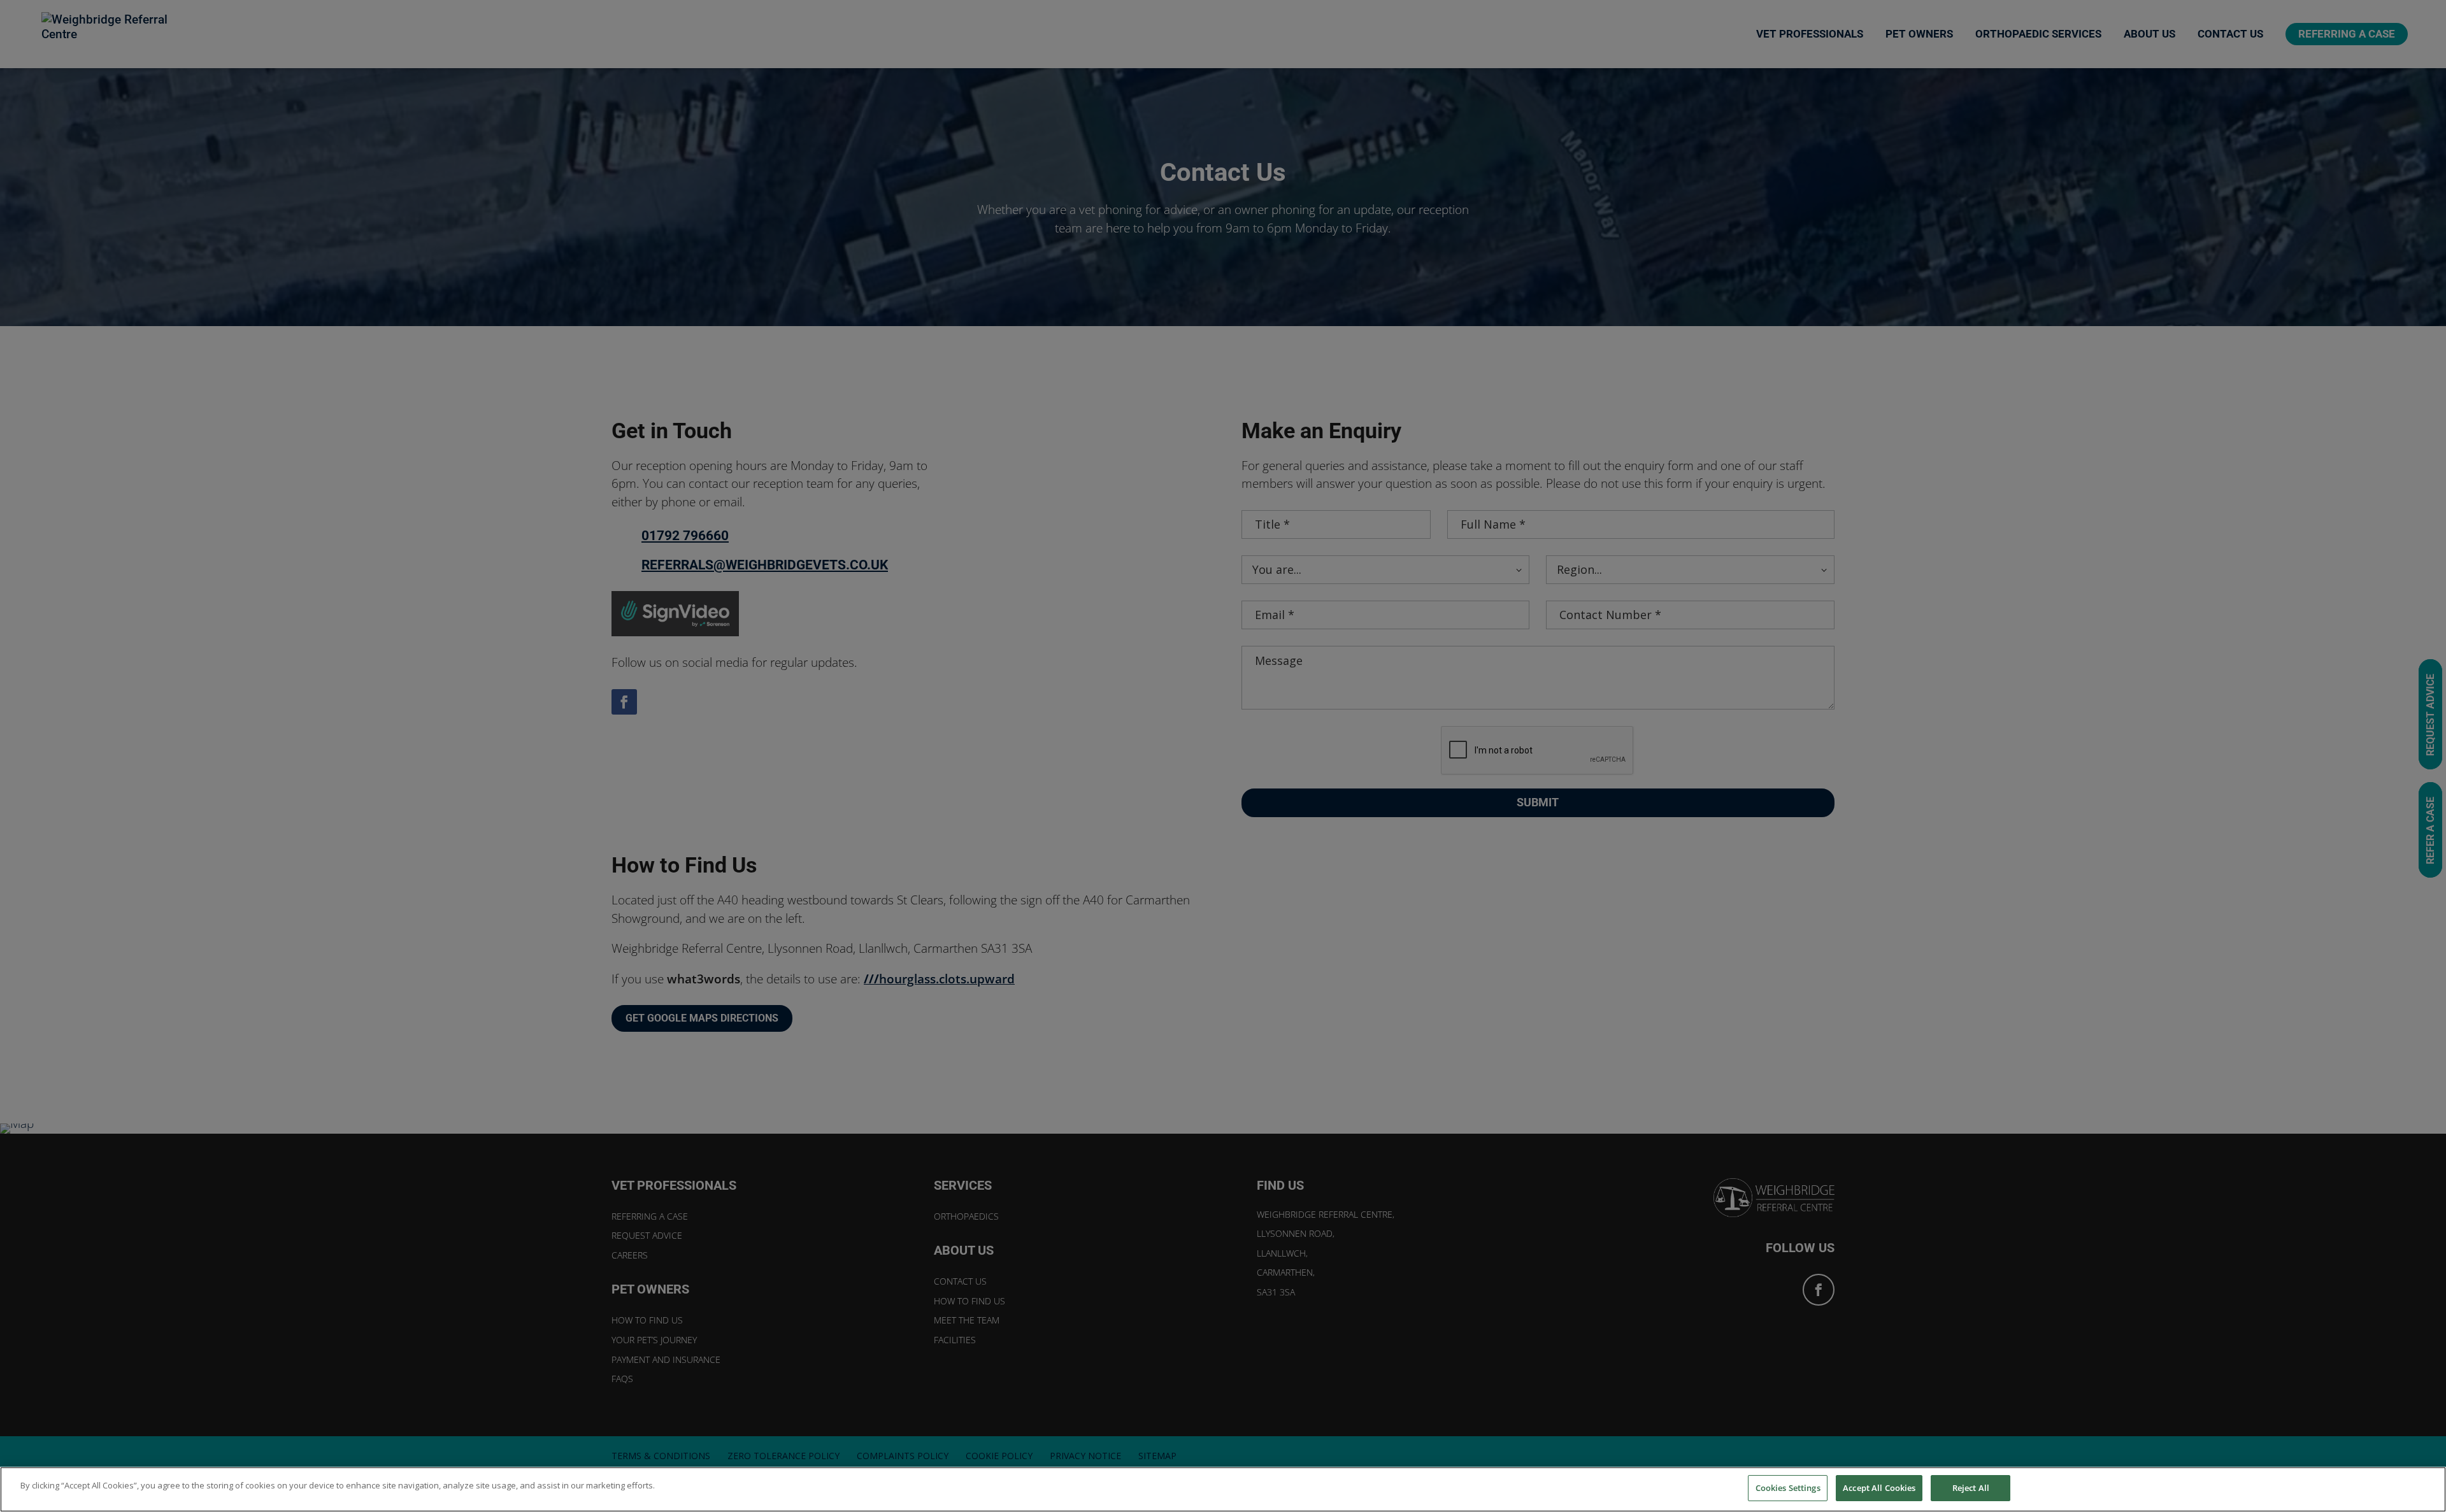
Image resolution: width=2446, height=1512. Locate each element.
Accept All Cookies (1879, 1488)
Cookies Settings (1788, 1488)
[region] (1223, 1489)
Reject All (1971, 1488)
